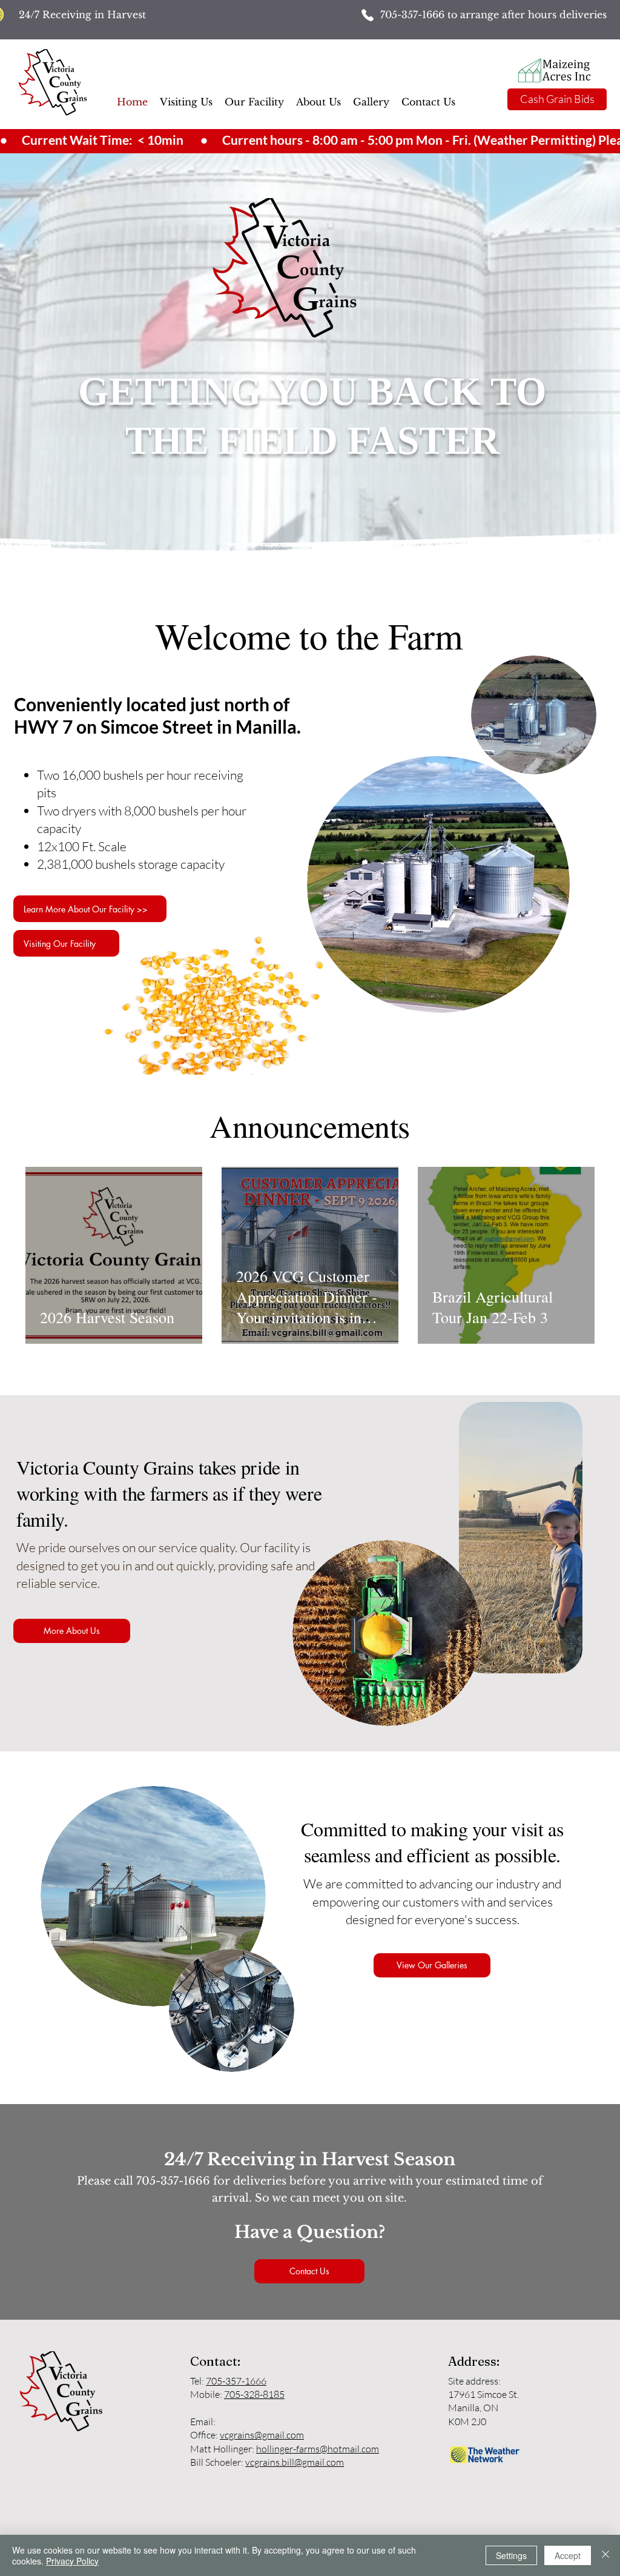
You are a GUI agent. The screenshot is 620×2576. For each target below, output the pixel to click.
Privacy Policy (72, 2561)
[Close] (605, 2555)
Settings (511, 2555)
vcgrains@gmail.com (262, 2435)
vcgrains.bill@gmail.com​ (295, 2462)
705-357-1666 (414, 15)
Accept (568, 2555)
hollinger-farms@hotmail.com (318, 2449)
